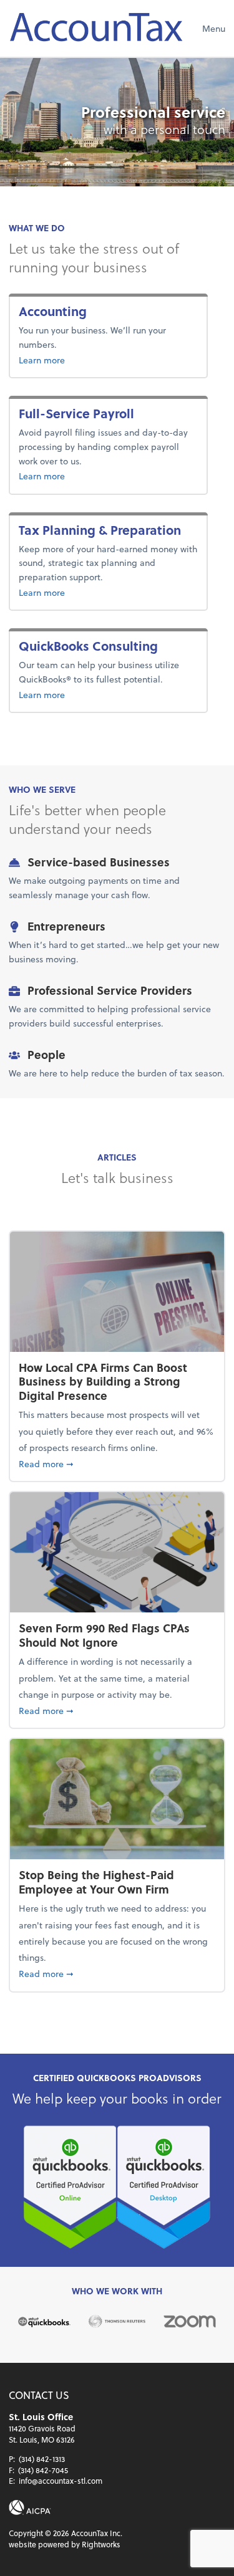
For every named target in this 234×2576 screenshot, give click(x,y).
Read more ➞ (117, 1463)
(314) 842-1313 (42, 2459)
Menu (214, 28)
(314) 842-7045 (43, 2470)
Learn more (82, 360)
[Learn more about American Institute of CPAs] (30, 2507)
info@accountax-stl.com (61, 2481)
